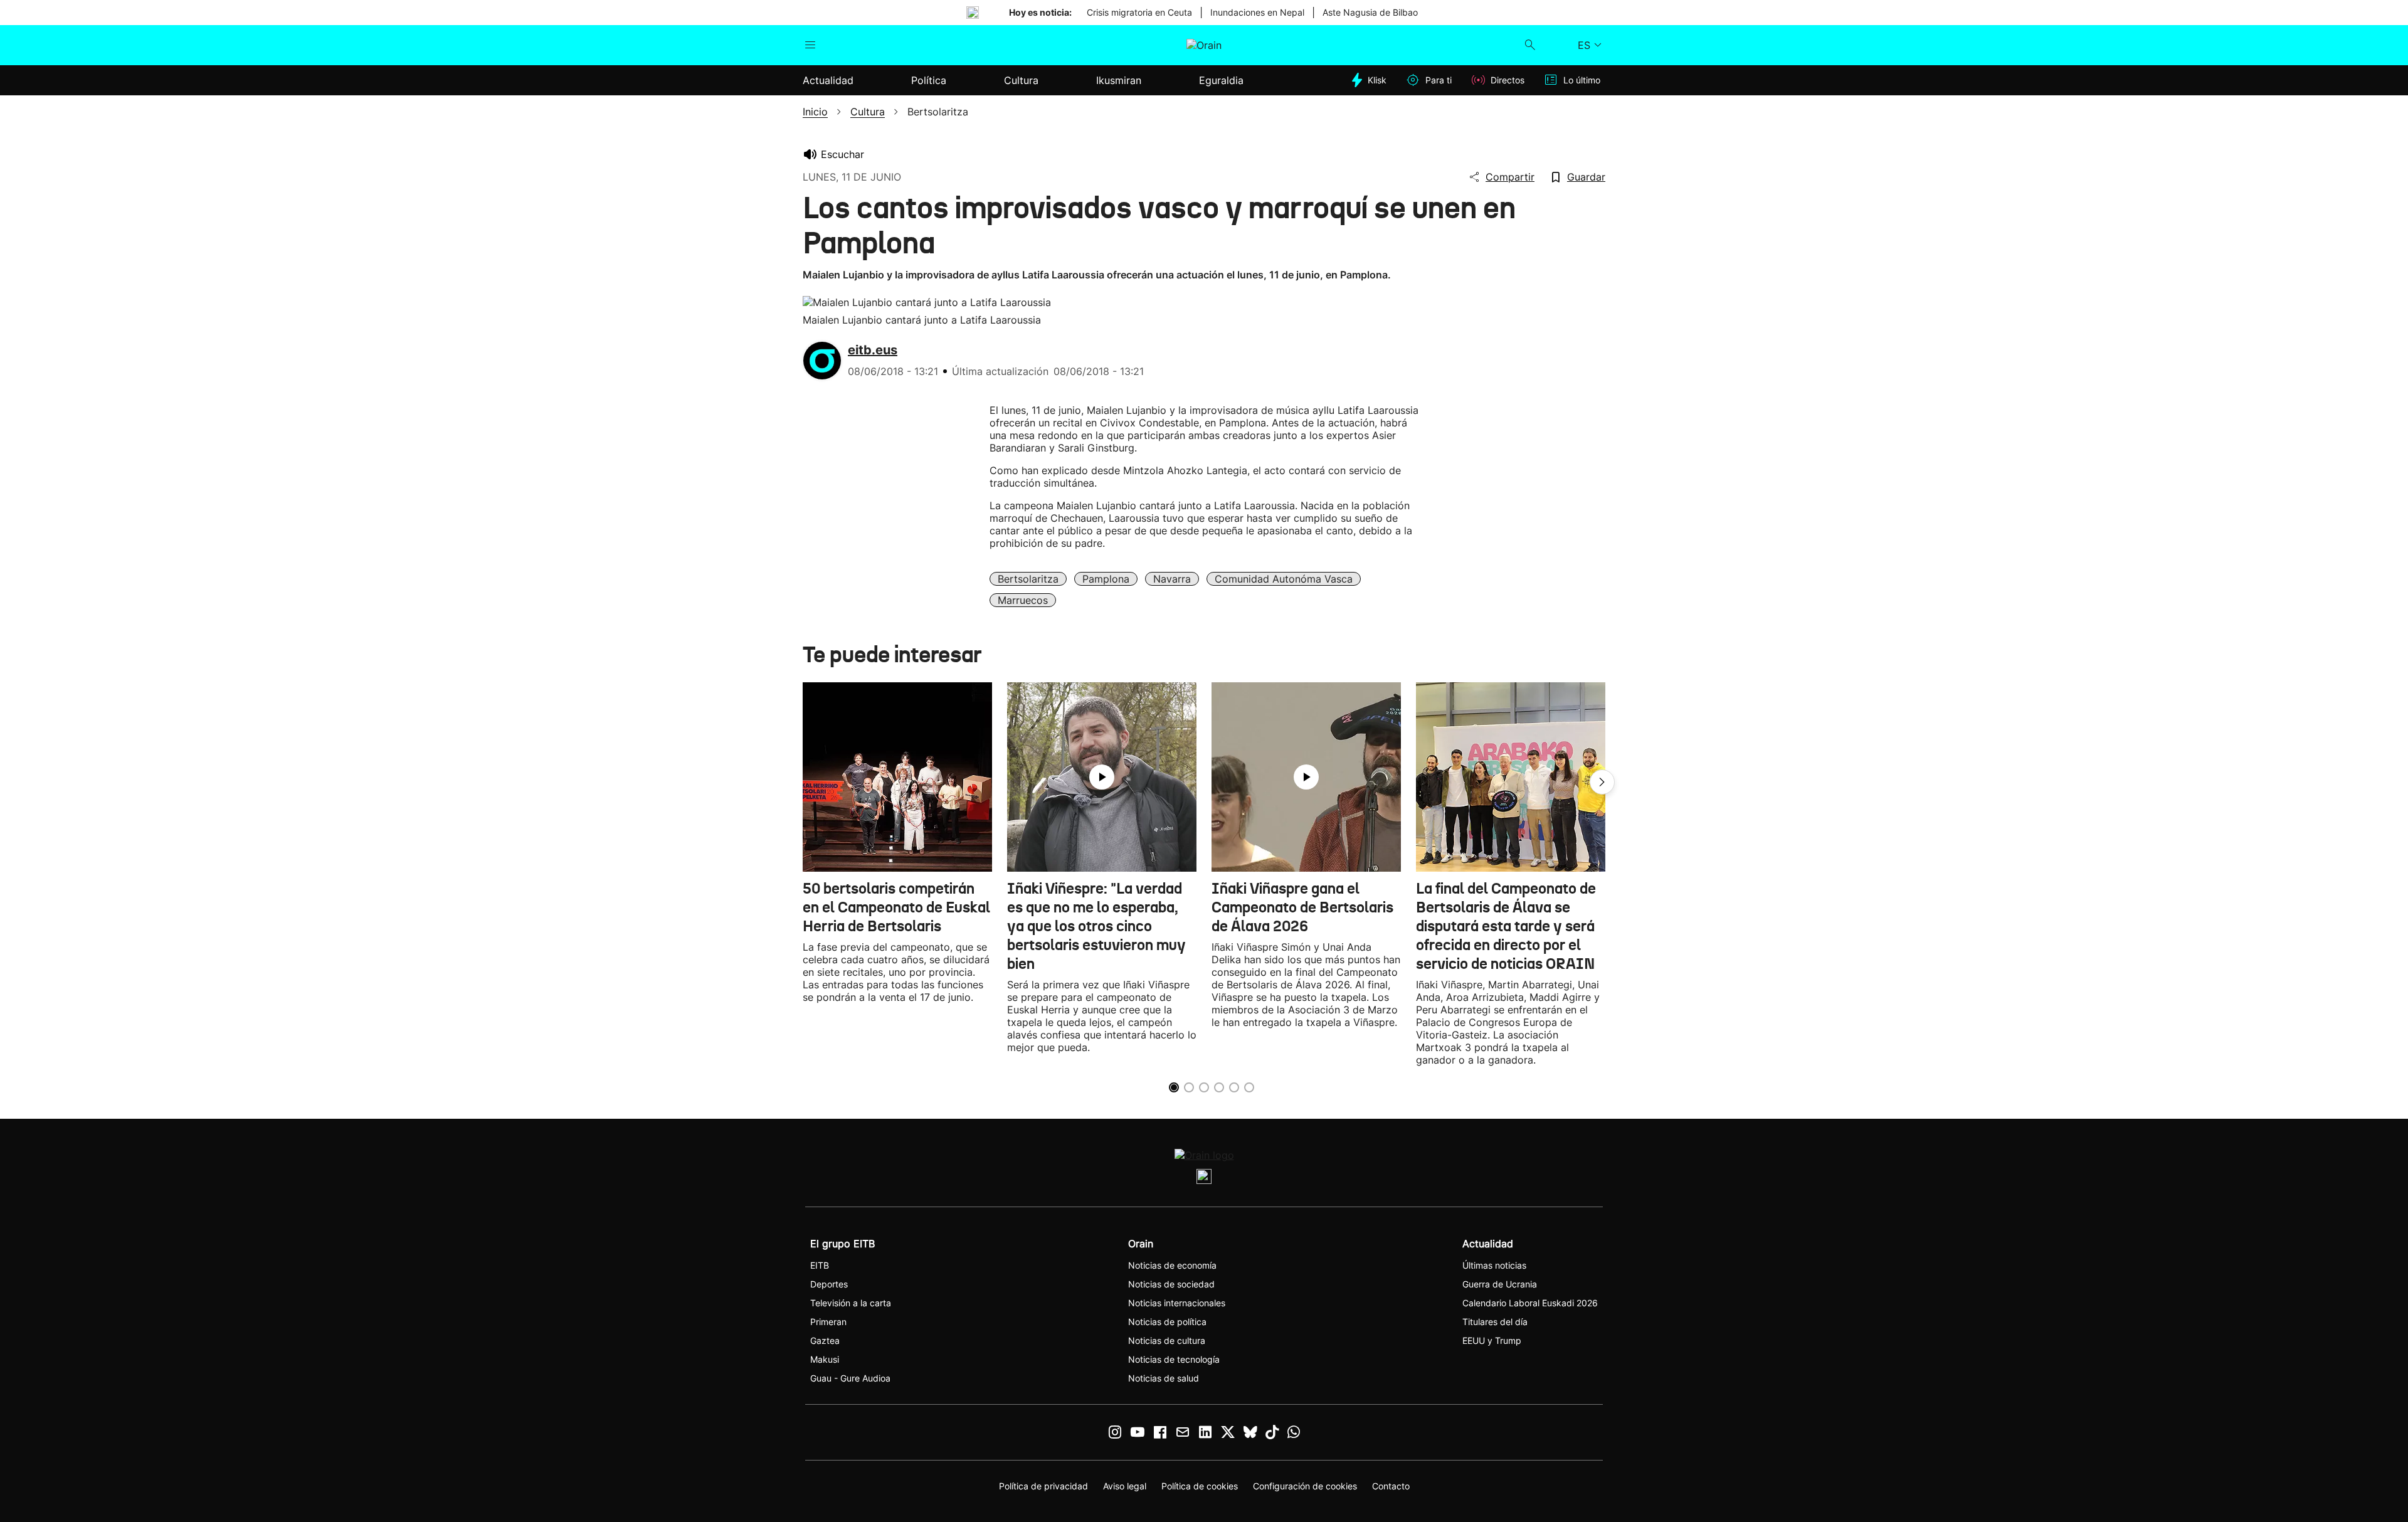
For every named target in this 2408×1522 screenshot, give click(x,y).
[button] (1602, 782)
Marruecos (1023, 600)
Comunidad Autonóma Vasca (1284, 579)
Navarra (1172, 579)
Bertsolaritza (1028, 579)
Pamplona (1106, 579)
